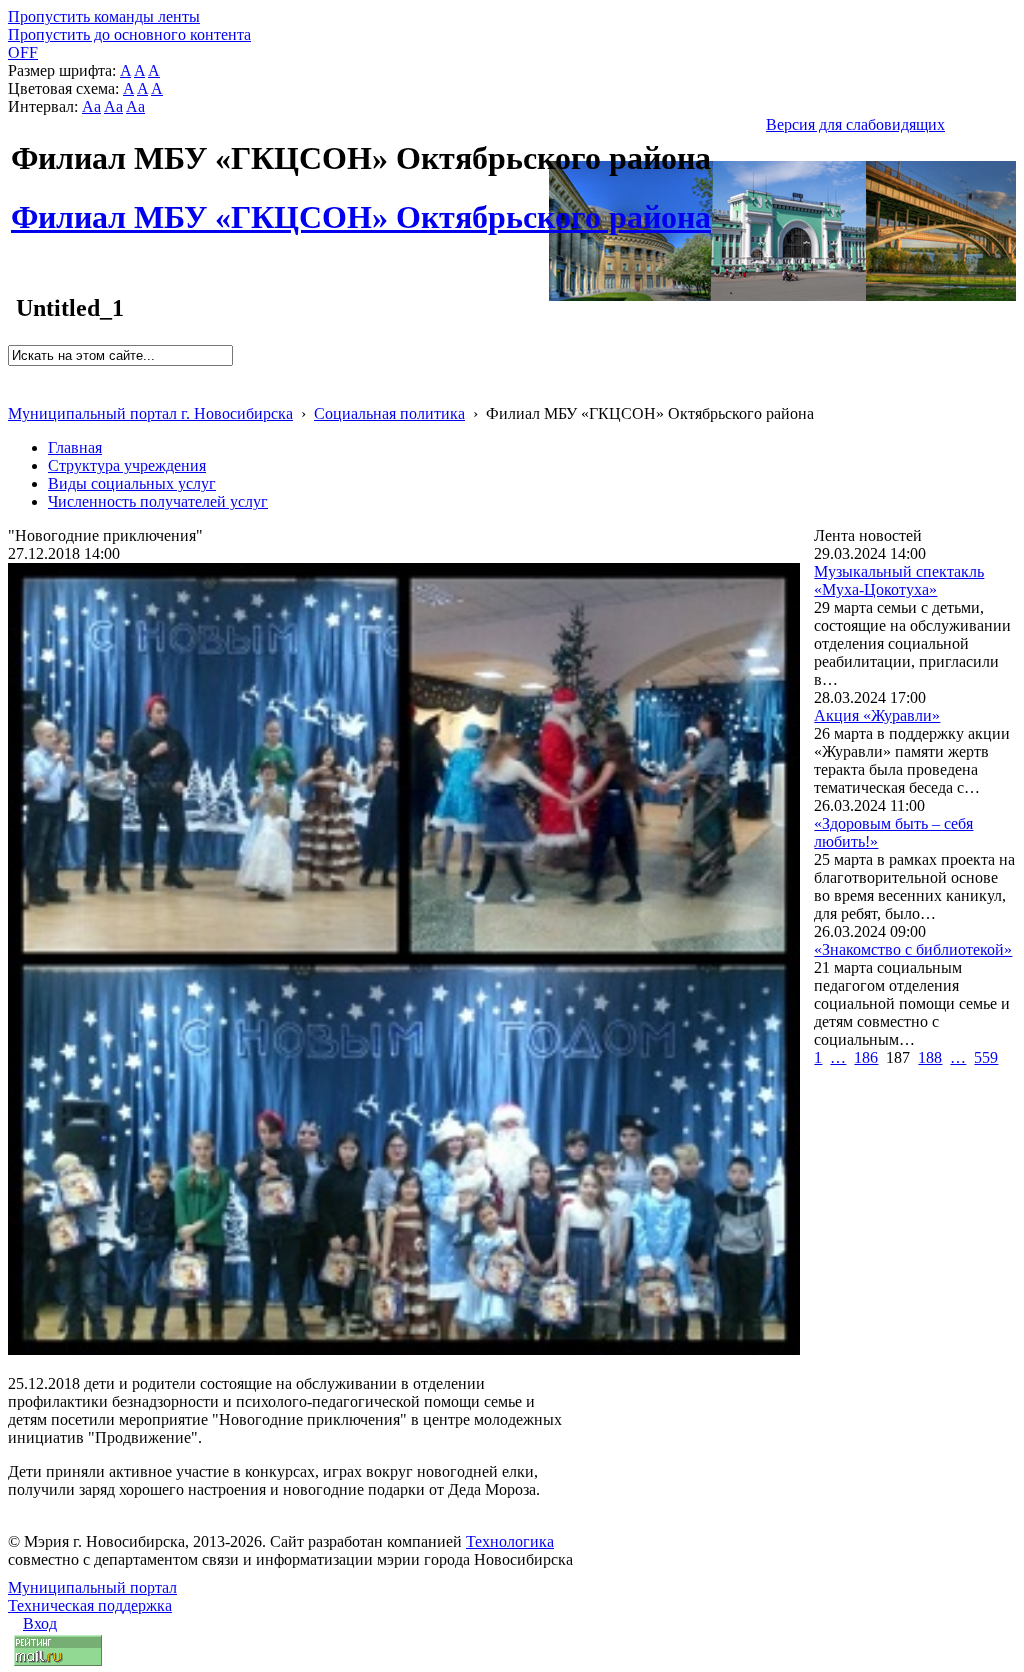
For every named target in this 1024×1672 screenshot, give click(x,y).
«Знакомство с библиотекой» (913, 949)
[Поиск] (14, 374)
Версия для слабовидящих (855, 124)
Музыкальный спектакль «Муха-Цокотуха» (899, 580)
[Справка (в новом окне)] (16, 392)
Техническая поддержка (90, 1605)
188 (930, 1057)
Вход (40, 1623)
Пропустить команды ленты (104, 16)
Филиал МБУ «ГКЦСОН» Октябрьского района (361, 206)
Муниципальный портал (92, 1587)
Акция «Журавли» (877, 715)
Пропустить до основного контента (129, 34)
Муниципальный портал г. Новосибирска (150, 413)
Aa (91, 106)
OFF (23, 52)
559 (986, 1057)
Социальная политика (389, 413)
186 (866, 1057)
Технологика (510, 1541)
